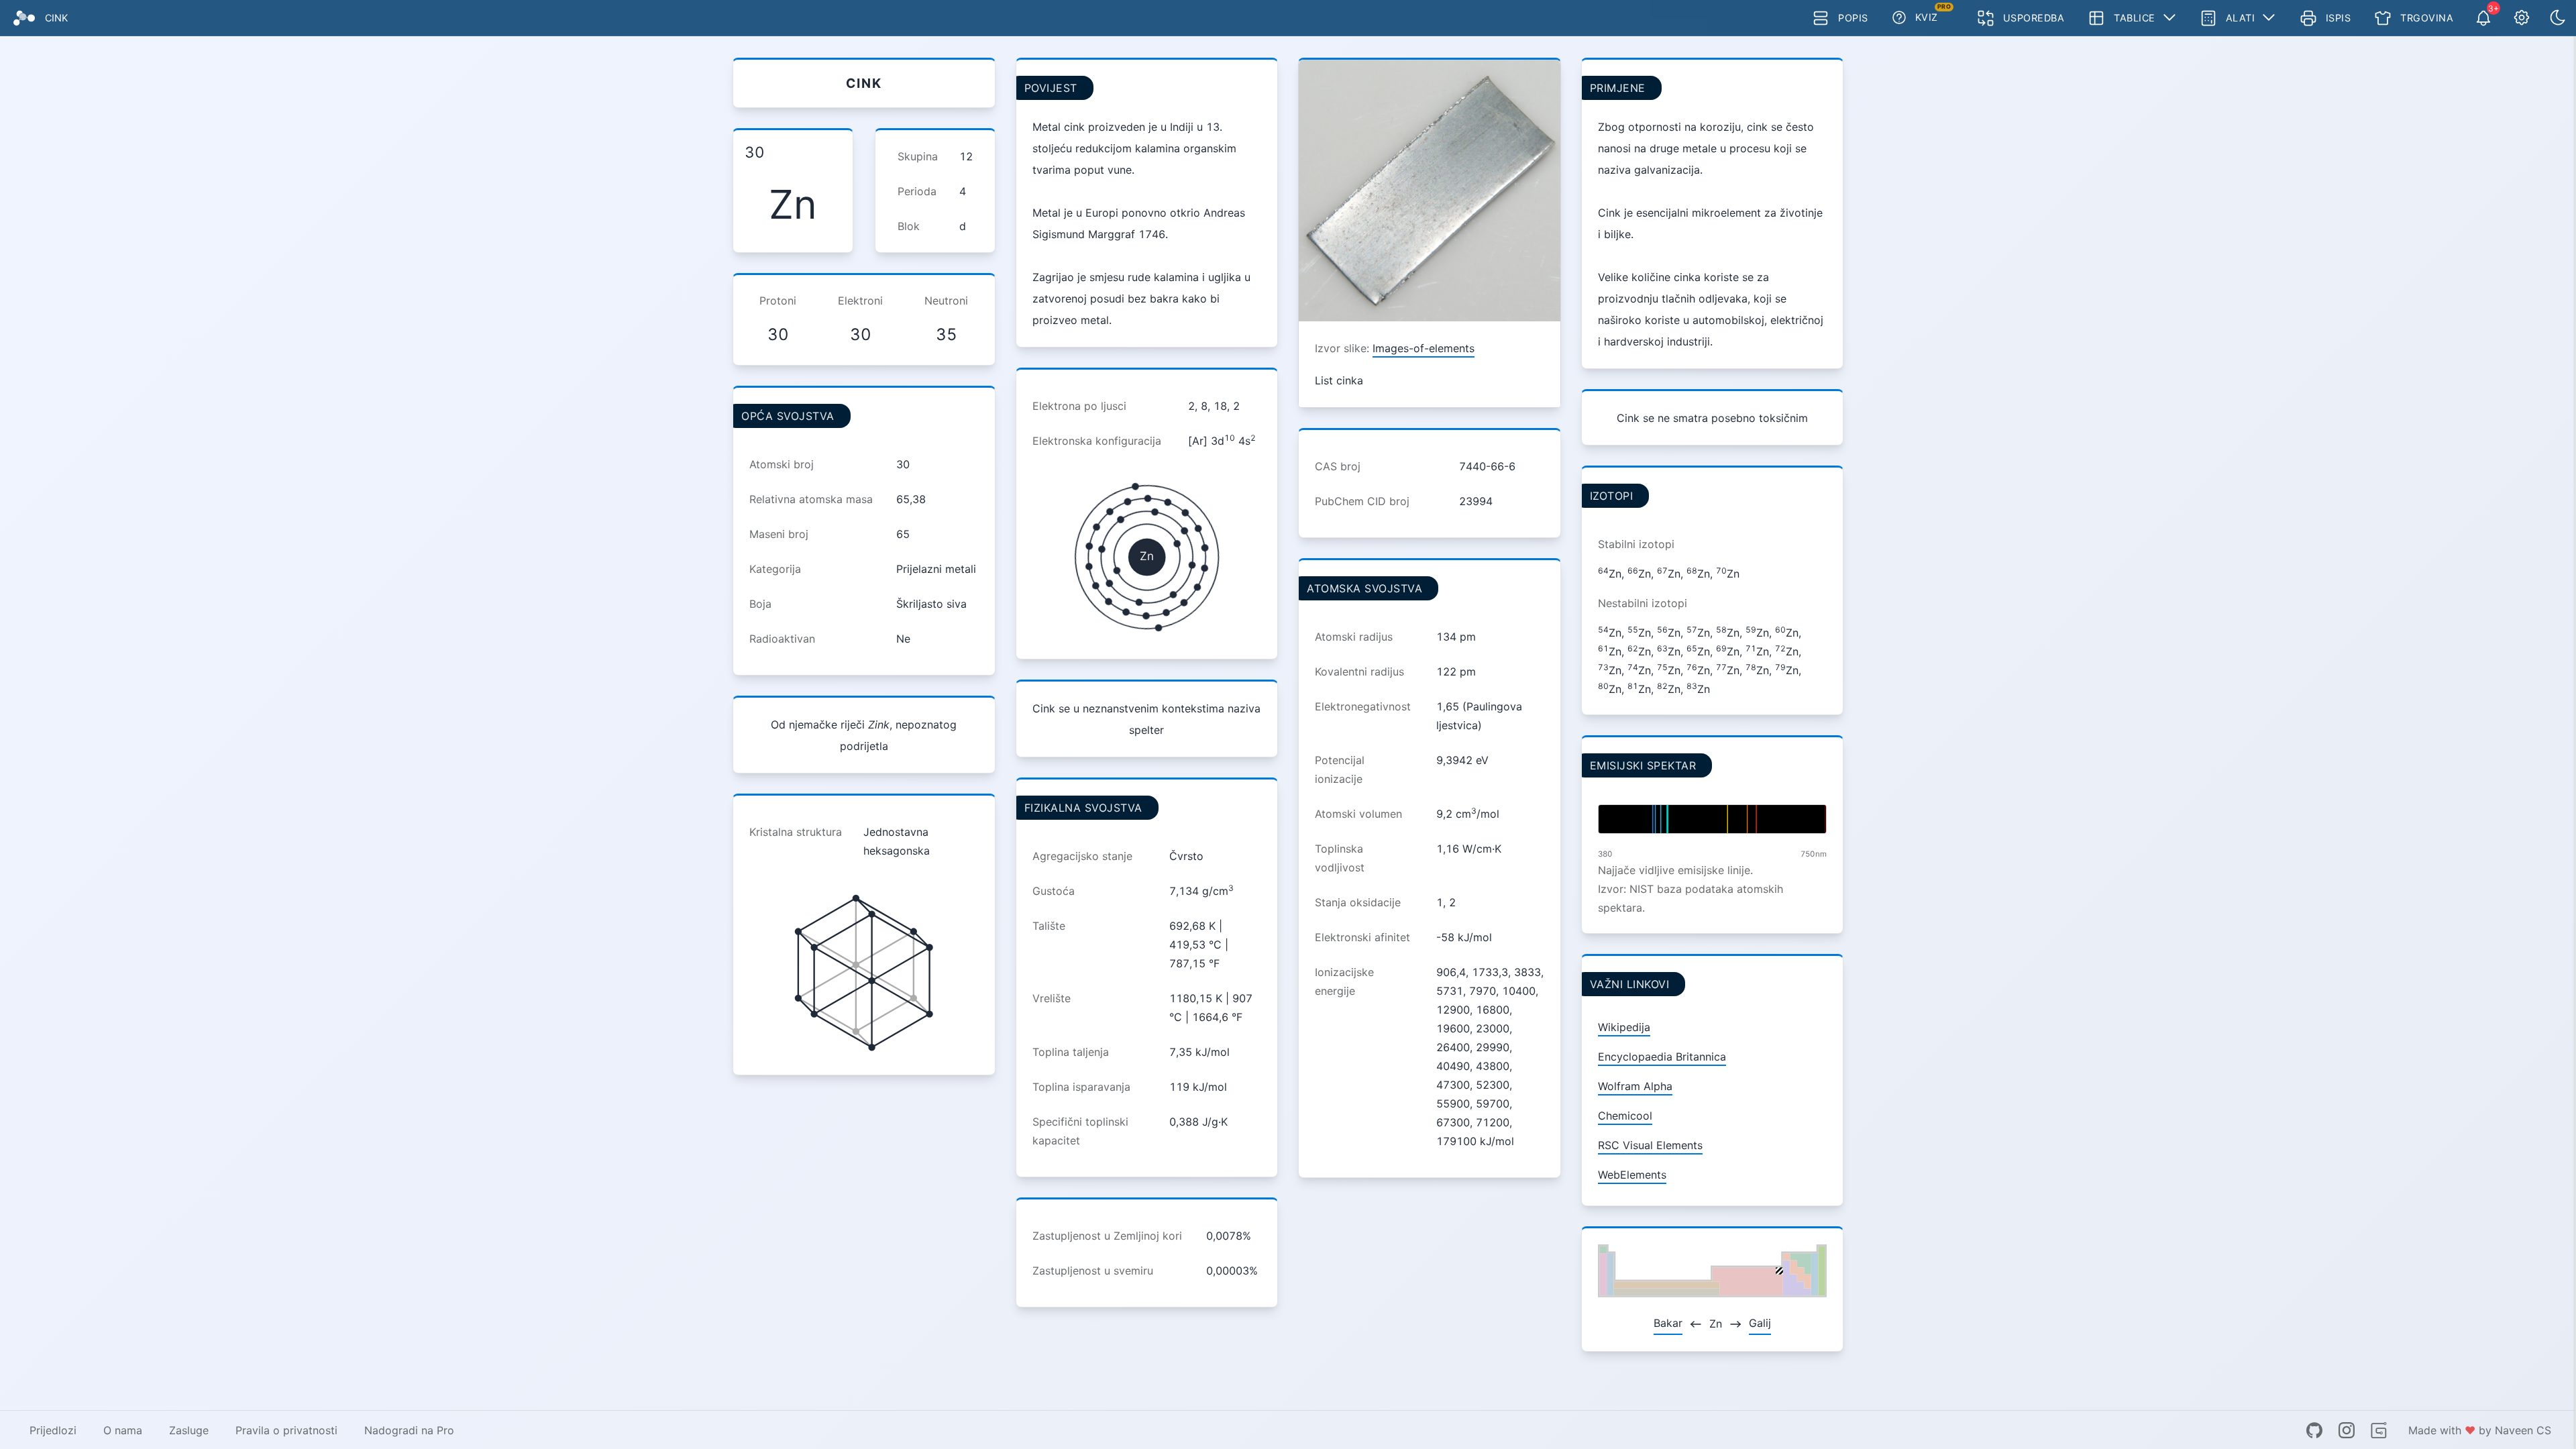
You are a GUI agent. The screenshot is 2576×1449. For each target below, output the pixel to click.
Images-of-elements (1424, 348)
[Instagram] (2347, 1430)
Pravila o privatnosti (286, 1430)
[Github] (2314, 1430)
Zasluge (189, 1430)
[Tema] (2558, 18)
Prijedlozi (53, 1430)
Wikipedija (1624, 1027)
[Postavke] (2522, 18)
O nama (123, 1430)
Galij (1760, 1323)
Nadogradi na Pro (409, 1430)
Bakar (1668, 1323)
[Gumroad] (2379, 1430)
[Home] (24, 18)
